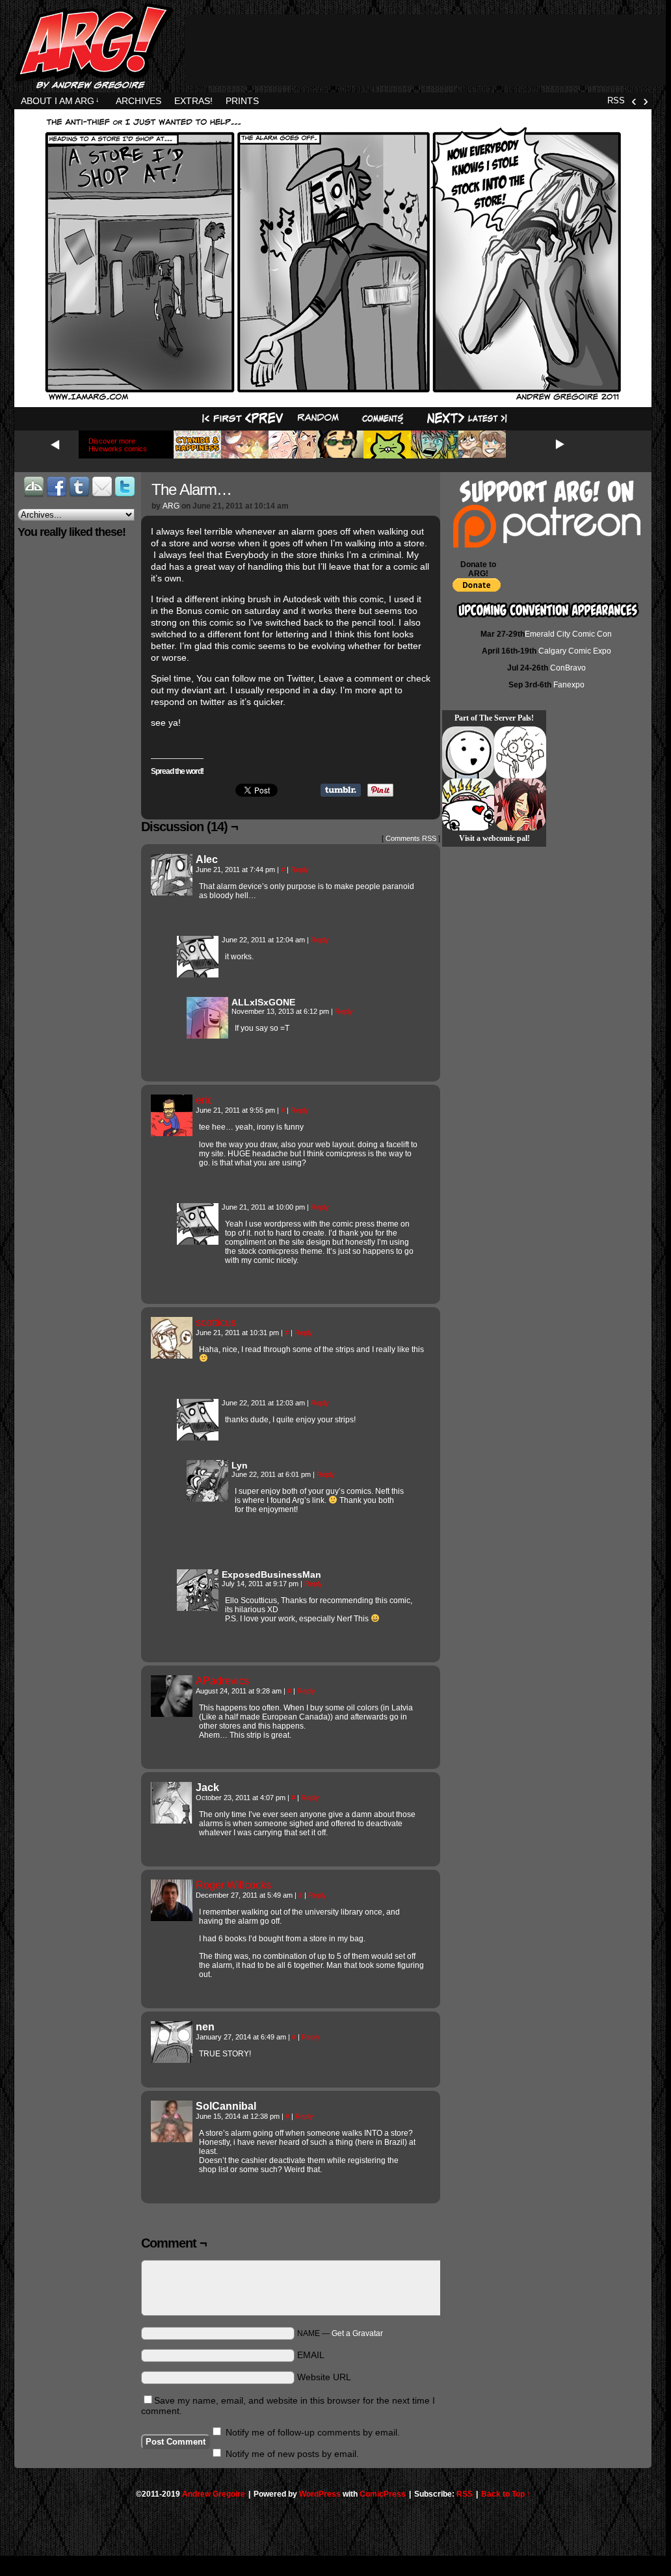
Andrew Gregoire (214, 2494)
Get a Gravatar (357, 2333)
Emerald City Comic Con (568, 634)
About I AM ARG (60, 101)
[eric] (172, 1133)
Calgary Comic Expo (575, 651)
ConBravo (568, 668)
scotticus (216, 1322)
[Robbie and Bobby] (468, 804)
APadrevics (222, 1681)
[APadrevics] (172, 1714)
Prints (242, 101)
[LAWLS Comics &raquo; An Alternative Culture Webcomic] (520, 804)
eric (204, 1100)
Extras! (193, 101)
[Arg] (198, 974)
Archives (138, 101)
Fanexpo (569, 685)
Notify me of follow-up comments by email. (313, 2432)
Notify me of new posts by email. (292, 2454)
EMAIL (311, 2355)
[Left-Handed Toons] (520, 752)
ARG (171, 506)
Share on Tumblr (341, 790)
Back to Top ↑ (506, 2494)
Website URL (324, 2377)
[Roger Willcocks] (172, 1918)
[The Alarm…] (333, 399)
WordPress (320, 2494)
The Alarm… (191, 489)
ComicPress (383, 2494)
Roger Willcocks (233, 1885)
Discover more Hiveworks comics (118, 445)
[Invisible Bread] (468, 752)
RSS (616, 100)
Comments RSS (411, 838)
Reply (300, 870)
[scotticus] (172, 1355)
